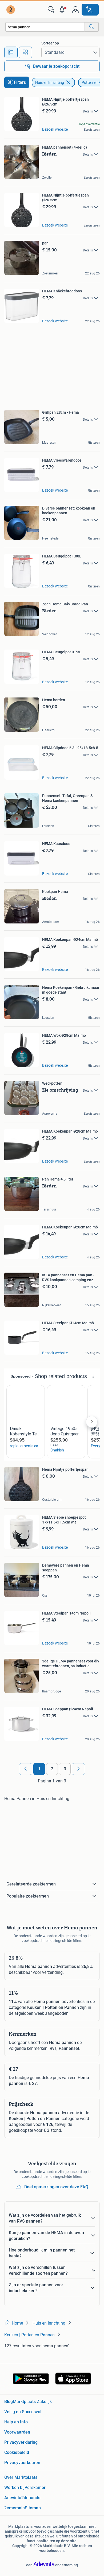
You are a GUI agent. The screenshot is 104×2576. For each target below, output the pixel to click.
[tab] (11, 52)
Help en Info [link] (16, 2422)
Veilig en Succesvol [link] (23, 2412)
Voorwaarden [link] (17, 2432)
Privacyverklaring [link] (21, 2442)
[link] (11, 10)
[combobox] (45, 27)
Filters (20, 82)
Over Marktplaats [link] (21, 2477)
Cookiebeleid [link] (17, 2452)
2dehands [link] (31, 2498)
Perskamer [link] (35, 2488)
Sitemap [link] (33, 2508)
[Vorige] (26, 1769)
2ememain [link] (15, 2508)
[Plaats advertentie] (90, 10)
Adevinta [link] (13, 2498)
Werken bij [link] (14, 2488)
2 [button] (52, 1769)
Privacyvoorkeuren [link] (22, 2463)
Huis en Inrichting (50, 82)
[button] (63, 10)
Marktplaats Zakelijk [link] (32, 2402)
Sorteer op (50, 43)
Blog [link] (9, 2402)
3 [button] (65, 1769)
